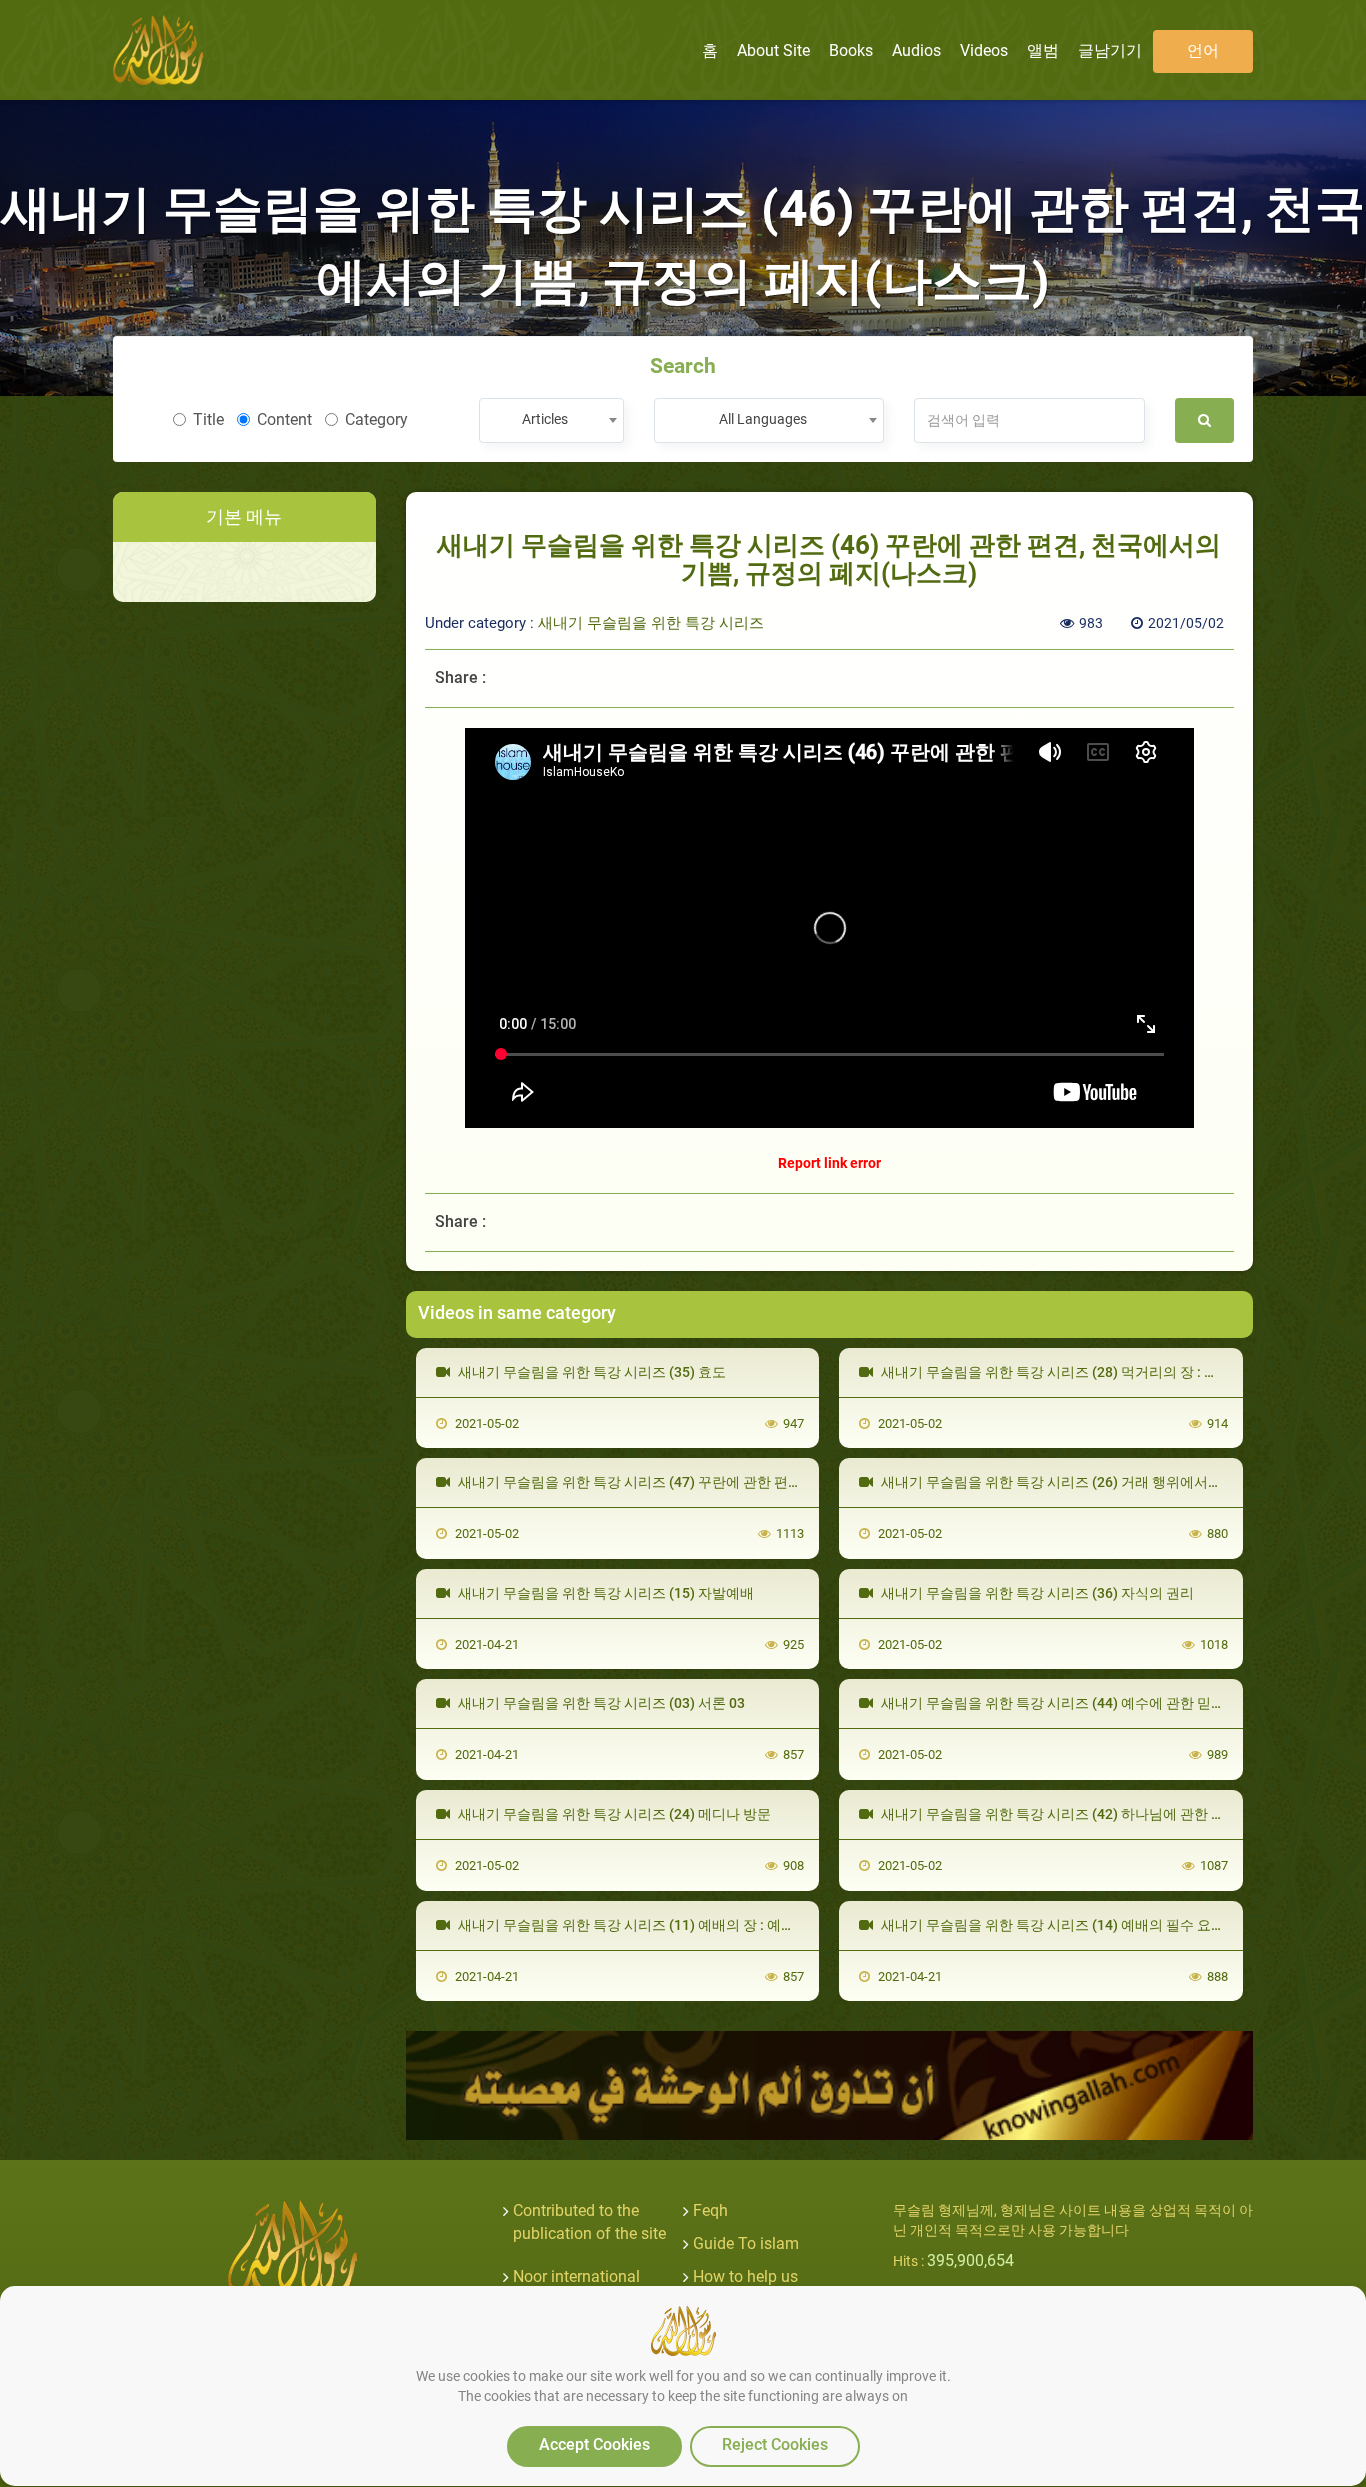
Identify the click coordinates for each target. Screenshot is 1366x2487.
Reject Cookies (775, 2444)
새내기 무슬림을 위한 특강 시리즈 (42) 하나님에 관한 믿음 (1058, 1814)
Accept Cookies (594, 2444)
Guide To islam (746, 2243)
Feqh (710, 2210)
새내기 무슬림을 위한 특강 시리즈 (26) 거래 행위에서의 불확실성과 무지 (1102, 1482)
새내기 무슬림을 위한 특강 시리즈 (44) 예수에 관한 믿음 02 (1061, 1703)
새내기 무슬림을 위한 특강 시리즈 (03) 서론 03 (600, 1703)
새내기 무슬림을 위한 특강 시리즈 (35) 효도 (590, 1372)
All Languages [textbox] (763, 419)
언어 (1203, 50)
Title (208, 419)
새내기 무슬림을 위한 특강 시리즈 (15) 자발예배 (604, 1593)
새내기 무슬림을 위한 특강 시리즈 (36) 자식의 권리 (1036, 1593)
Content (284, 419)
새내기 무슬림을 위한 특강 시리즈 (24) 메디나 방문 (613, 1814)
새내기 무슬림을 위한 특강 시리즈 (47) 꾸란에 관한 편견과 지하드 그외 (673, 1482)
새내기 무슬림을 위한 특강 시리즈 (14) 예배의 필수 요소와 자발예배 (1088, 1925)
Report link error (829, 1163)
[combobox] (551, 420)
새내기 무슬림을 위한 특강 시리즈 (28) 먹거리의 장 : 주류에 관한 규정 (1093, 1372)
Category (376, 419)
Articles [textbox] (545, 419)
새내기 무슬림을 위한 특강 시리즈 (651, 623)
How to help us (745, 2276)
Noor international (576, 2276)
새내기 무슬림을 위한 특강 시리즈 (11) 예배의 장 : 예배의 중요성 (654, 1925)
